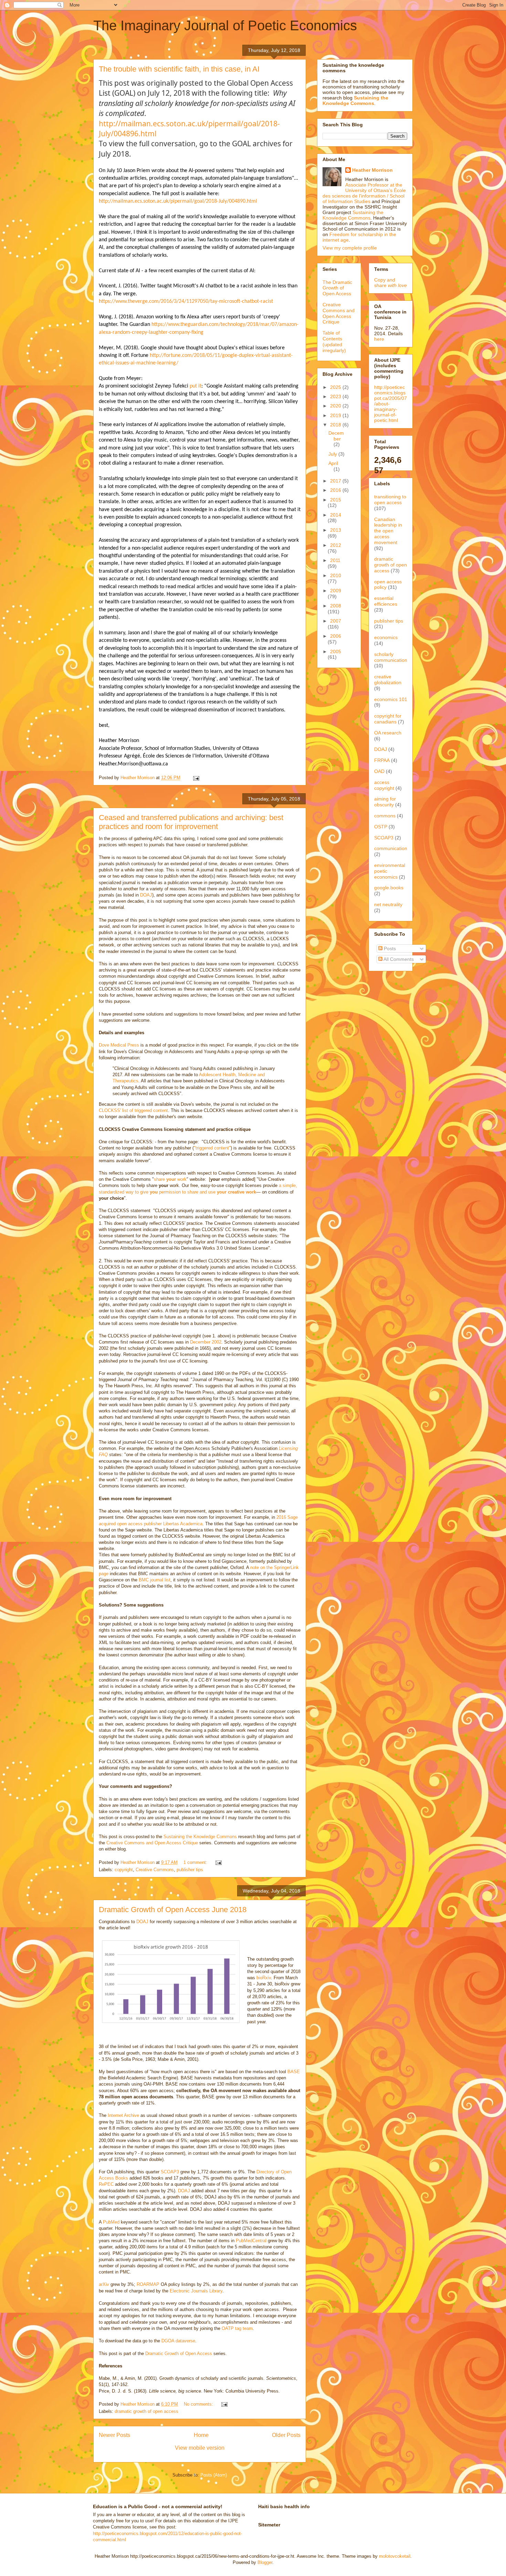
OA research (388, 733)
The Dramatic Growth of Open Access (337, 288)
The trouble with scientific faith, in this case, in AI (179, 69)
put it (196, 386)
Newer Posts (114, 2435)
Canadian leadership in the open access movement (388, 531)
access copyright (384, 785)
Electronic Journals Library (196, 2291)
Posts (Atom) (214, 2475)
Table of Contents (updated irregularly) (334, 341)
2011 (335, 560)
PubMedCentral (251, 2241)
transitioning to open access (390, 500)
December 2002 (206, 1342)
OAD (379, 771)
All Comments (398, 959)
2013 (336, 530)
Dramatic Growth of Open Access (179, 2354)
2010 (336, 575)
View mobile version (200, 2448)
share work (170, 1179)
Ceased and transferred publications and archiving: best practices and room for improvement (191, 822)
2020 (336, 406)
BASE (294, 2072)
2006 (336, 636)
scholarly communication (391, 657)
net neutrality (388, 904)
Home (201, 2435)
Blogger (265, 2562)
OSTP (381, 827)
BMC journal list (155, 1580)
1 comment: (196, 1862)
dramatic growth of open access (146, 2411)
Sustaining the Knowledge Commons (200, 1837)
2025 (336, 387)
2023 (336, 396)
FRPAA (382, 760)
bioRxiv (264, 1978)
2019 (336, 415)
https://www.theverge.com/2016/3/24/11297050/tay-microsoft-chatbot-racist (186, 301)
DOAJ (146, 895)
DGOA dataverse (178, 2341)
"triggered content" (212, 1148)
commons (385, 816)
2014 (336, 515)
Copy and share (391, 283)
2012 (336, 545)
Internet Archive (123, 2115)
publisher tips (190, 1870)
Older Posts (286, 2435)
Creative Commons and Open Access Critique (152, 1843)
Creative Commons (155, 1870)
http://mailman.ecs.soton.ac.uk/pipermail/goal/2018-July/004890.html (178, 201)
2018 (336, 425)
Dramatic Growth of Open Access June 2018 (173, 1910)
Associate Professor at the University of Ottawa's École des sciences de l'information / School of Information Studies (364, 193)
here (379, 339)
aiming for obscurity (385, 802)
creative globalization (388, 680)
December (336, 436)
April (333, 463)
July (333, 454)
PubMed (112, 2222)
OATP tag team (237, 2328)
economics (386, 637)
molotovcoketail (395, 2556)
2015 (336, 500)
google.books (389, 888)
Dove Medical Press (119, 1045)
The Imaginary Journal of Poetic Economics (225, 25)
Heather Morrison (372, 170)
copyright (124, 1870)
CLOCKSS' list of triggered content (133, 1110)
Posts (389, 948)
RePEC (107, 2184)
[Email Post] (196, 778)
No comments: (199, 2404)
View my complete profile (350, 248)
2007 (336, 621)
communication (391, 848)
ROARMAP (148, 2284)
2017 (336, 481)
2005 (336, 651)
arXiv (104, 2284)
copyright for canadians (388, 719)
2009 (336, 591)
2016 (336, 490)
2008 (336, 606)
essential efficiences (386, 601)
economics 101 (391, 699)
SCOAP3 (170, 2172)
